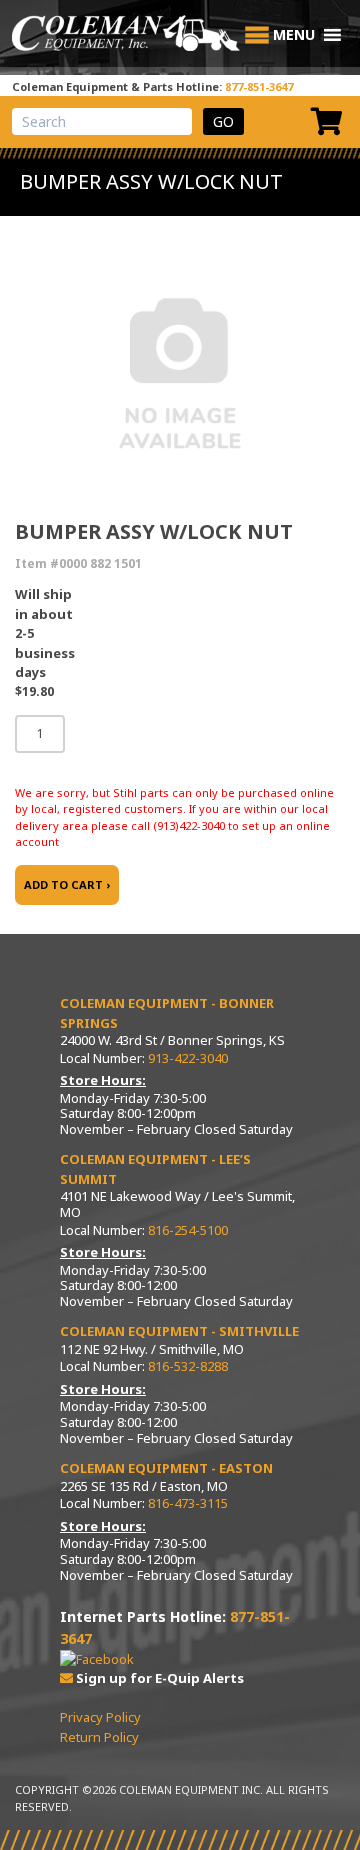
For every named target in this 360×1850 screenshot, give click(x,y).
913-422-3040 (188, 1058)
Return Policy (99, 1737)
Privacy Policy (100, 1717)
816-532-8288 (188, 1366)
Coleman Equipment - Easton (166, 1468)
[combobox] (102, 121)
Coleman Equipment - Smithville (179, 1331)
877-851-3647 (259, 86)
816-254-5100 (188, 1230)
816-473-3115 (188, 1503)
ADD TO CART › (67, 884)
